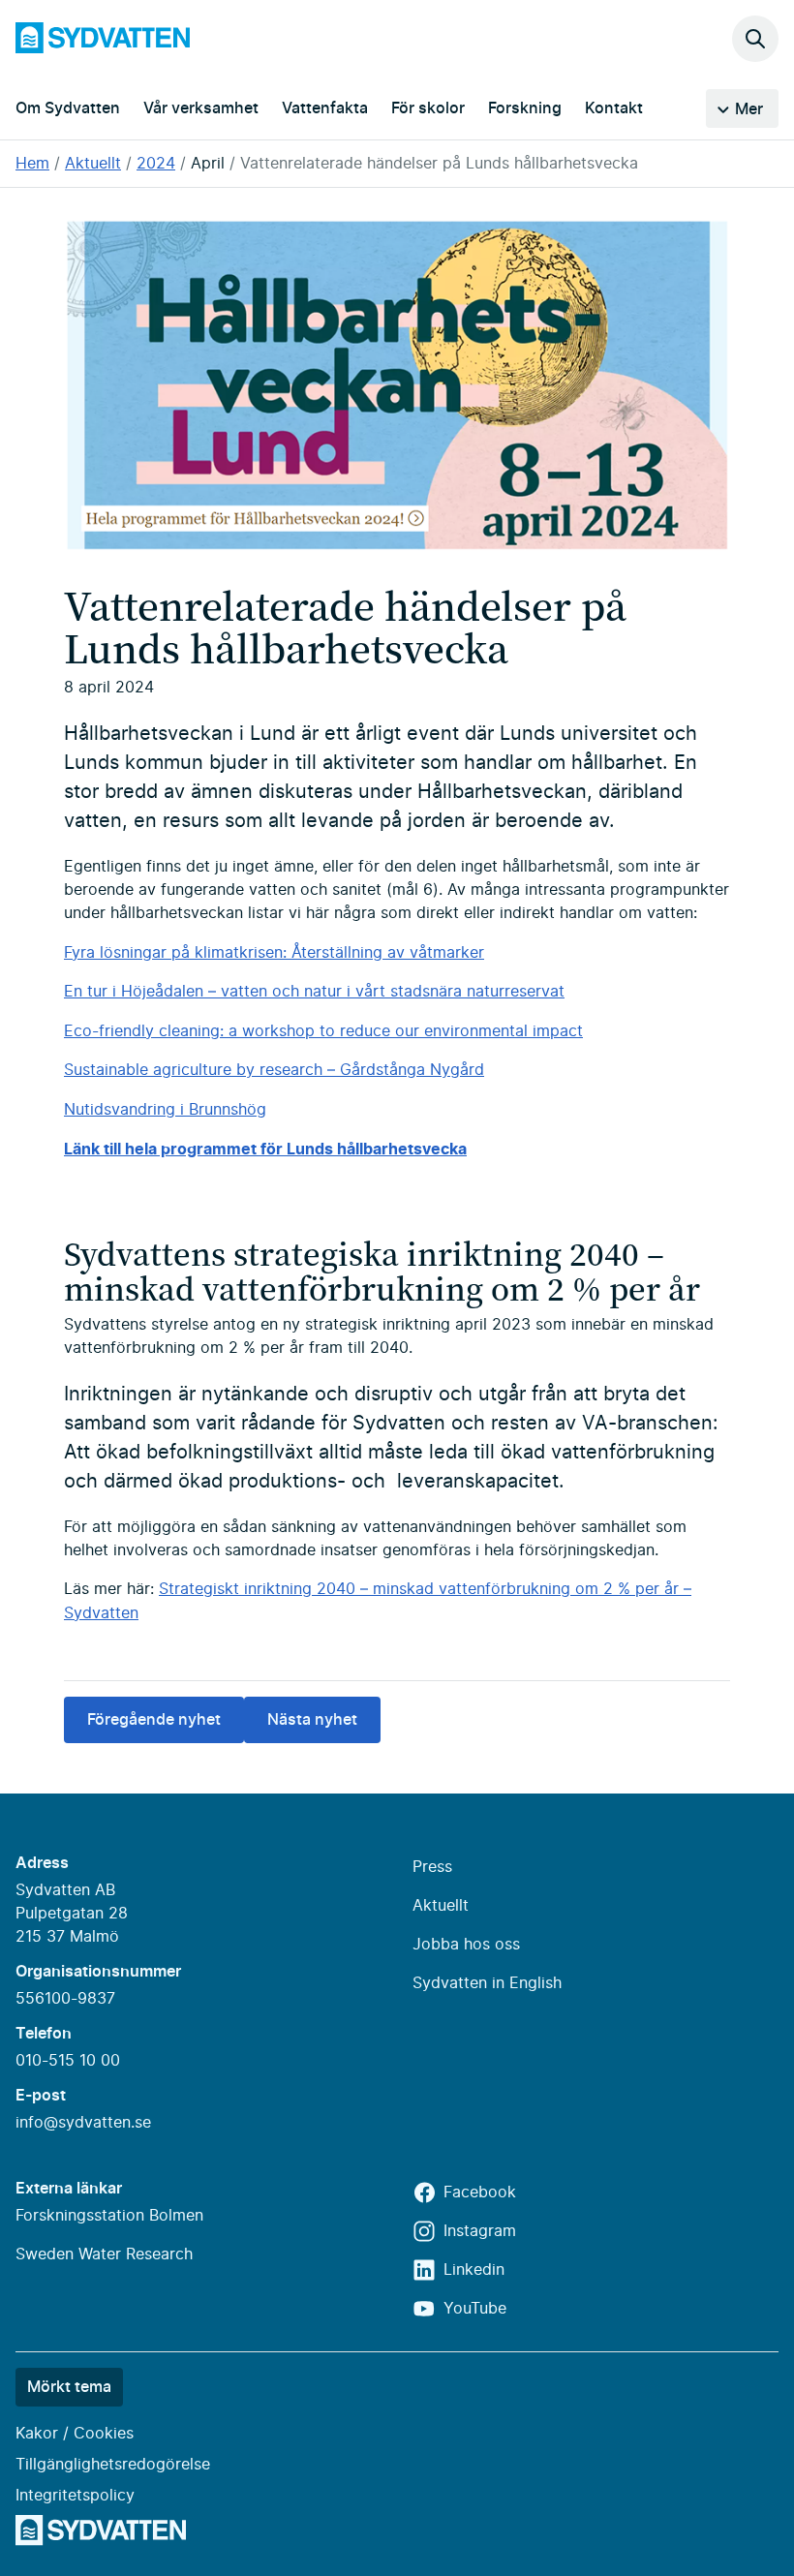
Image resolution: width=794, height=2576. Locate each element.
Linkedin (474, 2270)
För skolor (428, 108)
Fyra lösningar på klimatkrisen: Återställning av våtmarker (274, 953)
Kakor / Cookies (75, 2434)
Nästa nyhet (312, 1720)
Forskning (525, 108)
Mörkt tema (69, 2387)
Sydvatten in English (487, 1983)
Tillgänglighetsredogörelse (113, 2465)
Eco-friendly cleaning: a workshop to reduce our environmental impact (323, 1031)
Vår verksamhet (201, 108)
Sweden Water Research (104, 2254)
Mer (749, 109)
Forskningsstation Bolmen (109, 2216)
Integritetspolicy (75, 2496)
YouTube (475, 2309)
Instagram (480, 2231)
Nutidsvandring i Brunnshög (165, 1110)
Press (432, 1867)
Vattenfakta (325, 108)
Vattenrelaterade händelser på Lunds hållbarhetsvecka (439, 164)
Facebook (480, 2193)
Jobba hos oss (466, 1945)
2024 (156, 164)
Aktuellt (93, 164)
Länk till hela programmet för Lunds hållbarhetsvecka (265, 1149)
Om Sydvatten (68, 108)
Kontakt (614, 108)
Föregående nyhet (154, 1720)
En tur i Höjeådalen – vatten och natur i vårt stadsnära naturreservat (314, 992)
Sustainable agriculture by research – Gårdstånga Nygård (274, 1070)
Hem (32, 164)
